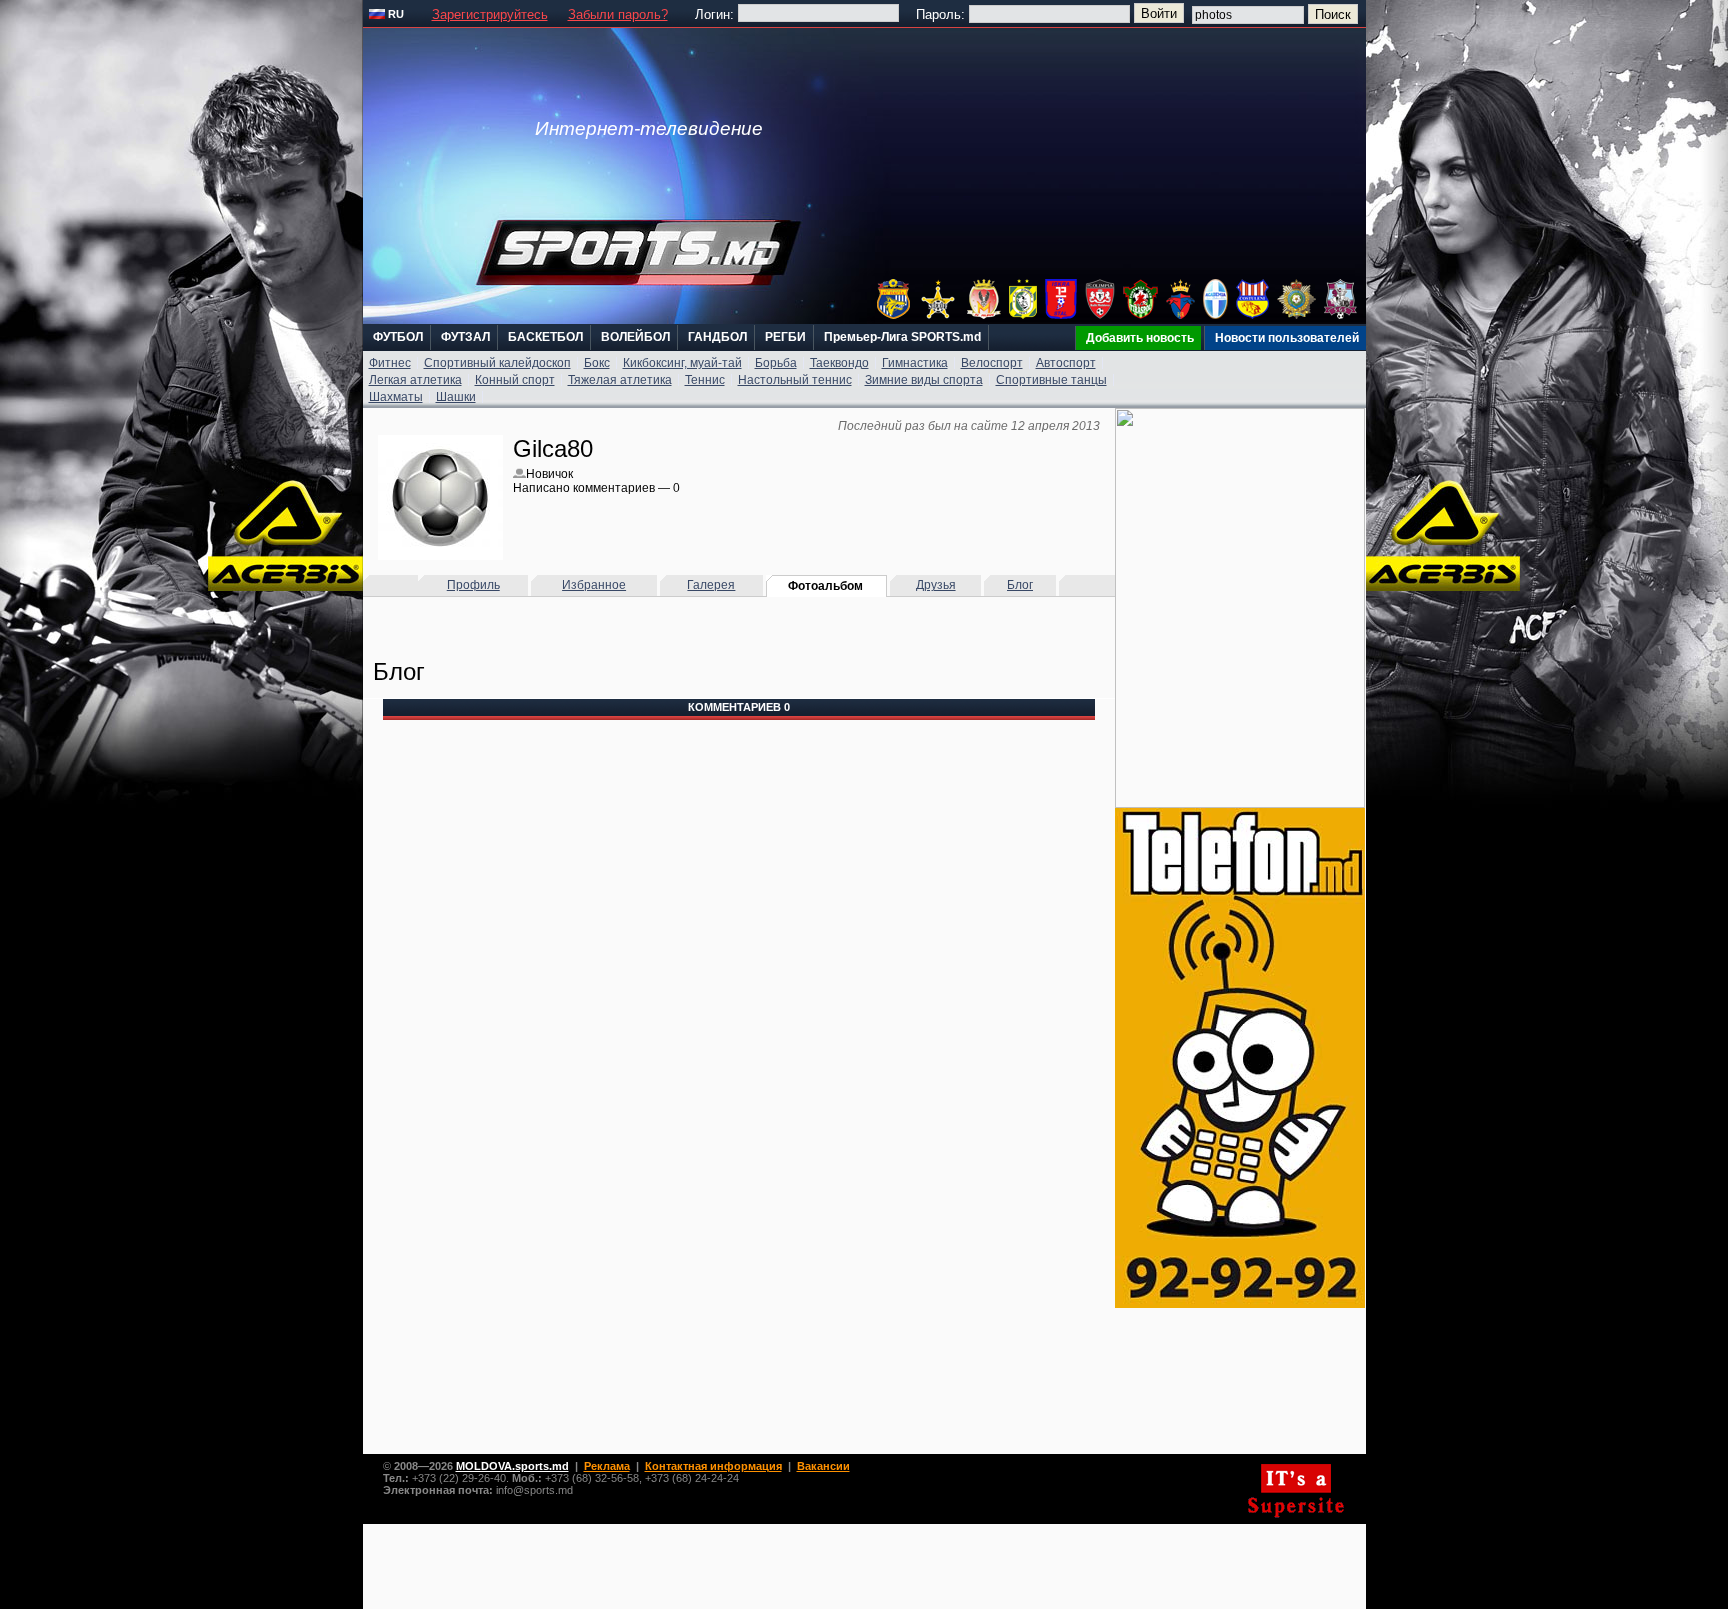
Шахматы (396, 397)
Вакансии (823, 1466)
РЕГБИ (785, 337)
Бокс (597, 363)
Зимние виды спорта (924, 380)
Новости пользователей (1287, 338)
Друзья (936, 585)
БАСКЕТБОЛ (545, 337)
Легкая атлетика (415, 380)
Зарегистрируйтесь (490, 14)
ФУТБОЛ (398, 337)
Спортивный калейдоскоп (497, 363)
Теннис (705, 380)
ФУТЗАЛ (465, 337)
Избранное (594, 585)
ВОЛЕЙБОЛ (635, 337)
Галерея (711, 585)
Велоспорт (992, 363)
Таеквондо (839, 363)
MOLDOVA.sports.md (512, 1466)
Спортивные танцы (1051, 380)
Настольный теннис (795, 380)
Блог (1020, 585)
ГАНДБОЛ (717, 337)
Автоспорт (1066, 363)
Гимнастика (915, 363)
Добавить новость (1140, 338)
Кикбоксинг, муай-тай (682, 363)
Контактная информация (713, 1466)
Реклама (607, 1466)
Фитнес (390, 363)
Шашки (456, 397)
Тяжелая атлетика (620, 380)
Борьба (776, 363)
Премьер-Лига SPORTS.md (902, 337)
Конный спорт (515, 380)
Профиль (473, 585)
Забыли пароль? (618, 14)
